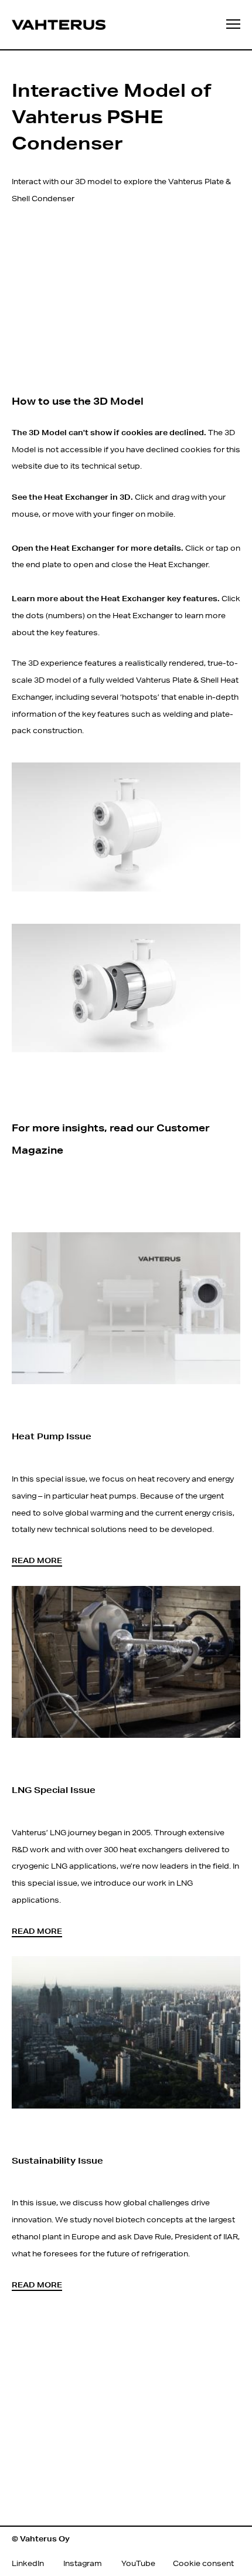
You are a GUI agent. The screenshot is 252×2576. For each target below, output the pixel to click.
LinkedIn (28, 2563)
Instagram (83, 2563)
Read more (37, 1560)
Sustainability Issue (57, 2160)
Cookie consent (203, 2563)
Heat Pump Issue (52, 1436)
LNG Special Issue (54, 1790)
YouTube (138, 2563)
